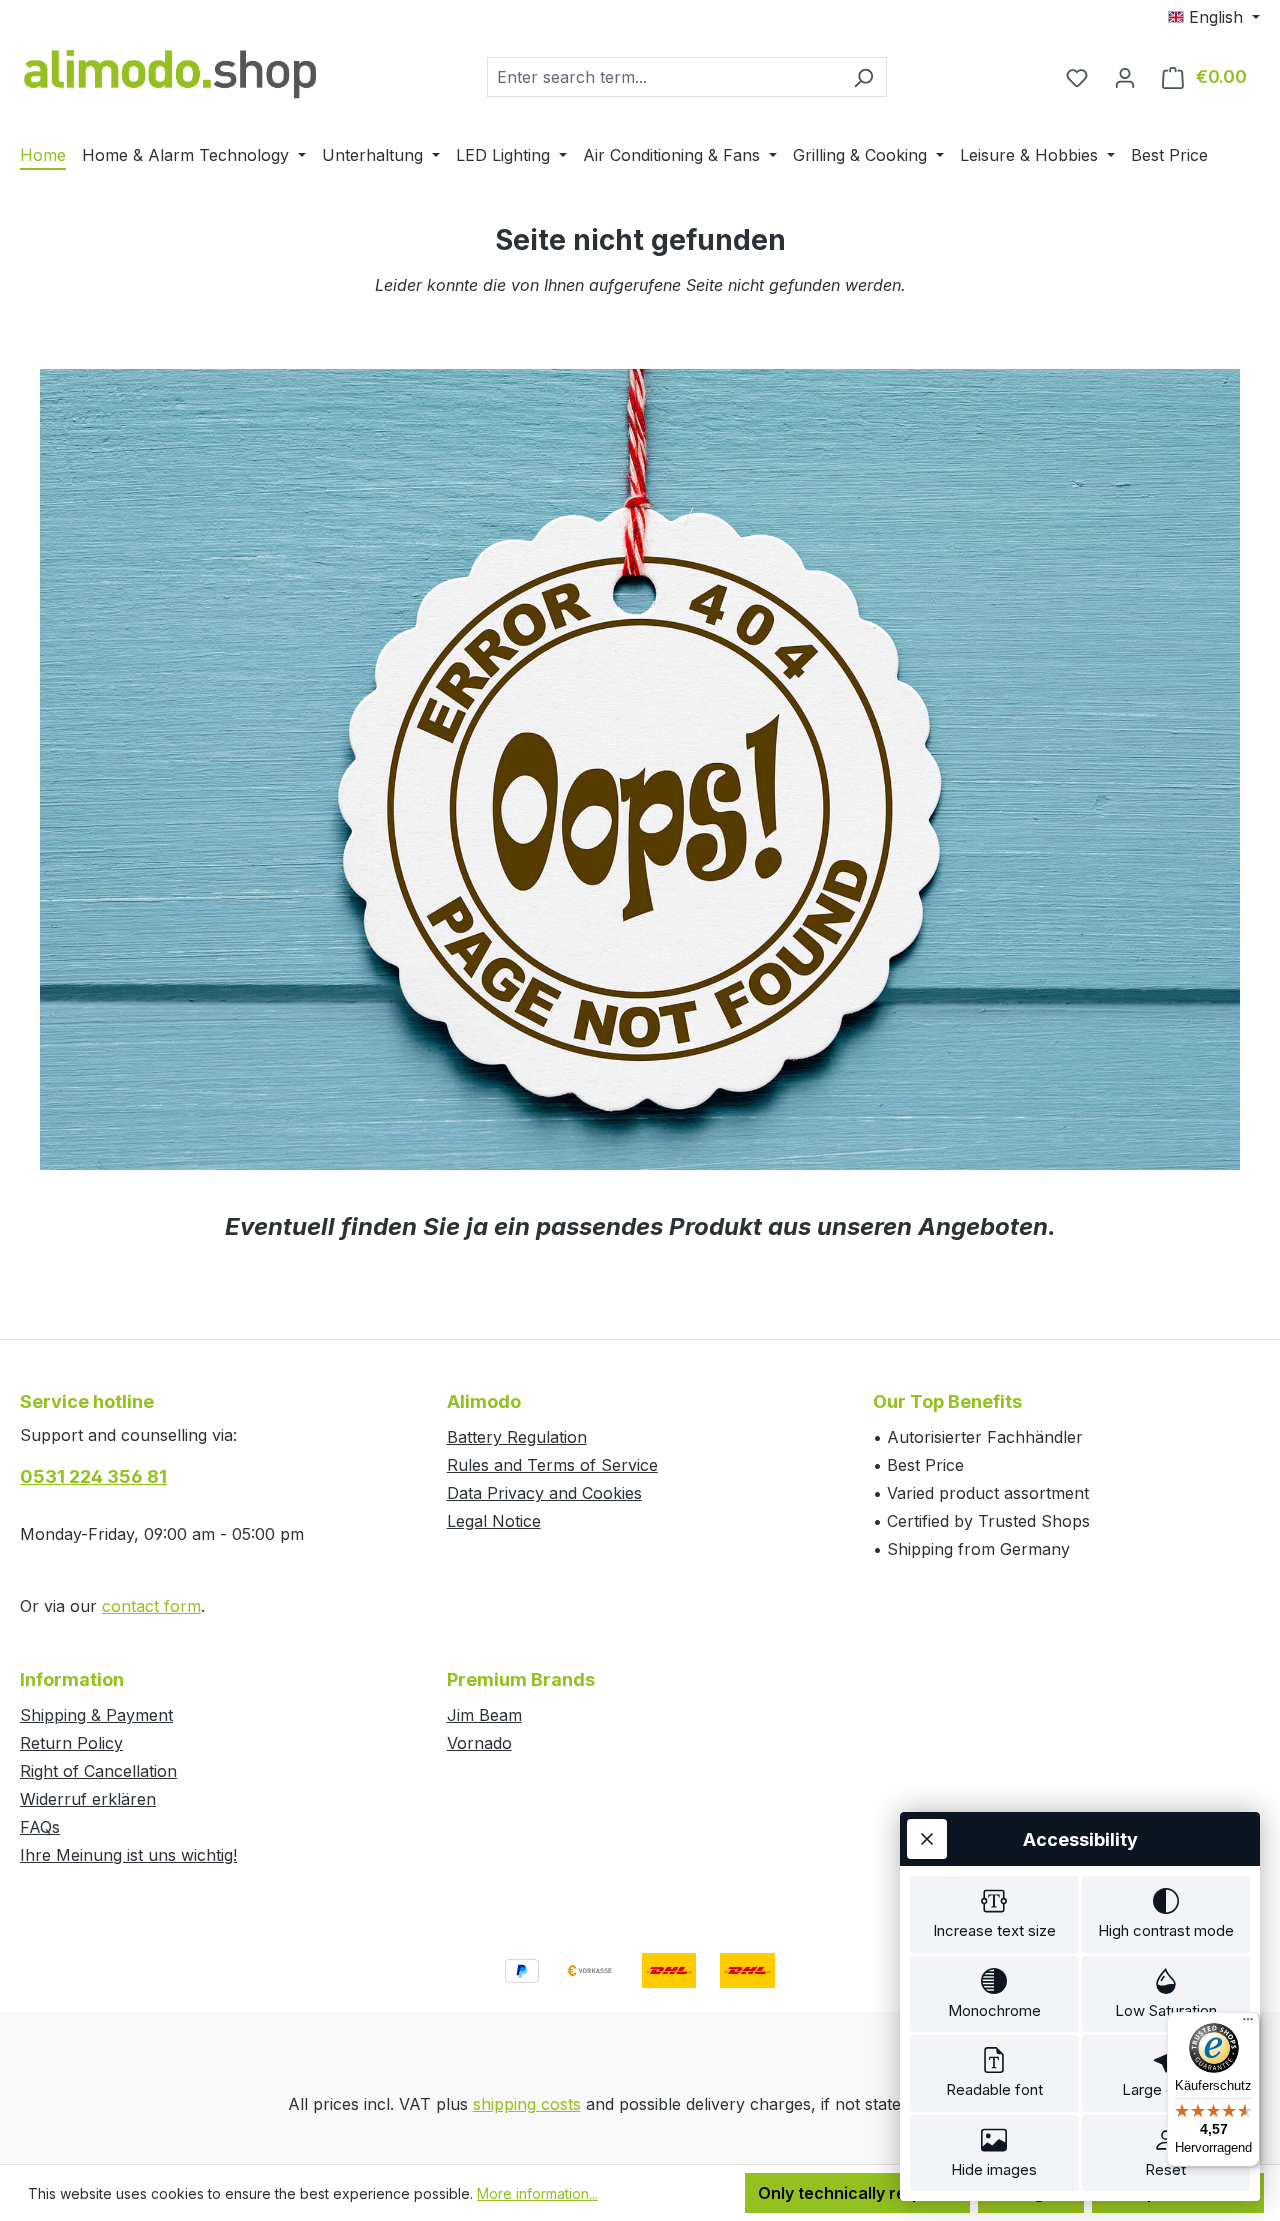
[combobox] (664, 77)
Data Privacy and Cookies (544, 1493)
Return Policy (71, 1743)
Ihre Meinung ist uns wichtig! (128, 1855)
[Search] (863, 77)
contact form (151, 1606)
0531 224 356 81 (93, 1476)
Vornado (479, 1743)
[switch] (994, 1914)
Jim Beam (484, 1715)
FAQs (40, 1827)
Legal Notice (494, 1521)
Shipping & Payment (96, 1715)
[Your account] (1125, 77)
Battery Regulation (517, 1437)
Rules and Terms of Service (552, 1465)
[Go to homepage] (170, 72)
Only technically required (857, 2193)
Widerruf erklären (88, 1799)
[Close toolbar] (927, 1839)
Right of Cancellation (98, 1771)
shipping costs (527, 2104)
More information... (537, 2193)
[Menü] (1248, 2024)
